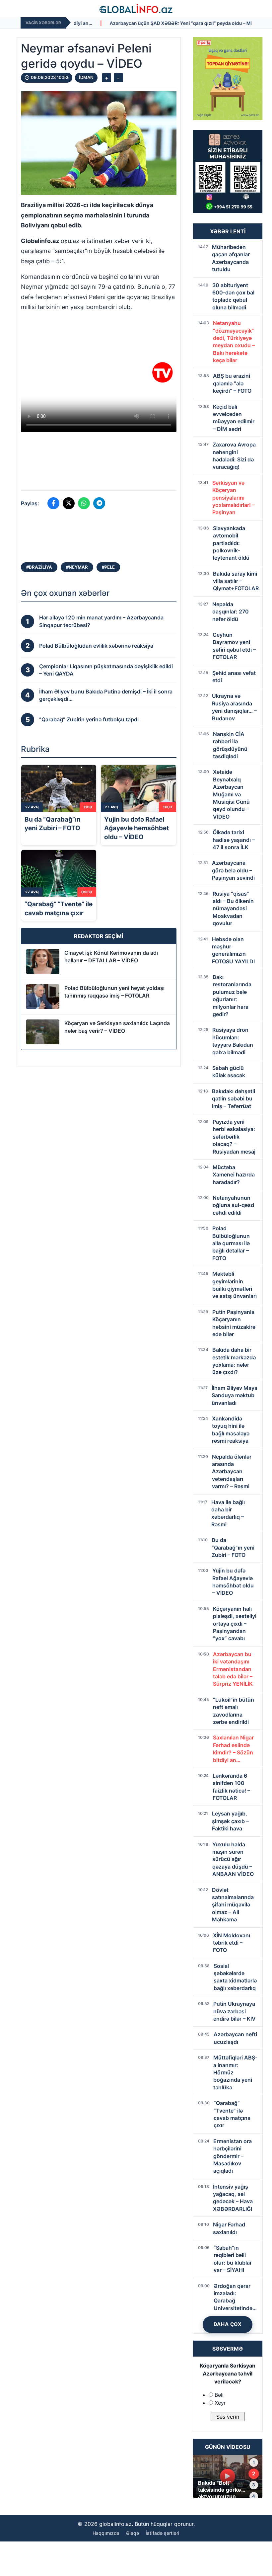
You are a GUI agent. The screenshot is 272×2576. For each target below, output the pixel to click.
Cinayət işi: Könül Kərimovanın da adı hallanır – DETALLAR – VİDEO (111, 956)
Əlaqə (133, 2533)
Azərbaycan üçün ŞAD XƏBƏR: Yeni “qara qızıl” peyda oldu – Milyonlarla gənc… (115, 23)
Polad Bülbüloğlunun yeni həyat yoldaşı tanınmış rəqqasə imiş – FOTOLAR (114, 992)
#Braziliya (39, 567)
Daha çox (228, 2324)
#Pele (108, 567)
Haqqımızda (106, 2533)
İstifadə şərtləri (163, 2533)
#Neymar (77, 567)
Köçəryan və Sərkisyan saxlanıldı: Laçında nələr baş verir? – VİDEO (117, 1027)
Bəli (219, 2395)
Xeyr (220, 2403)
